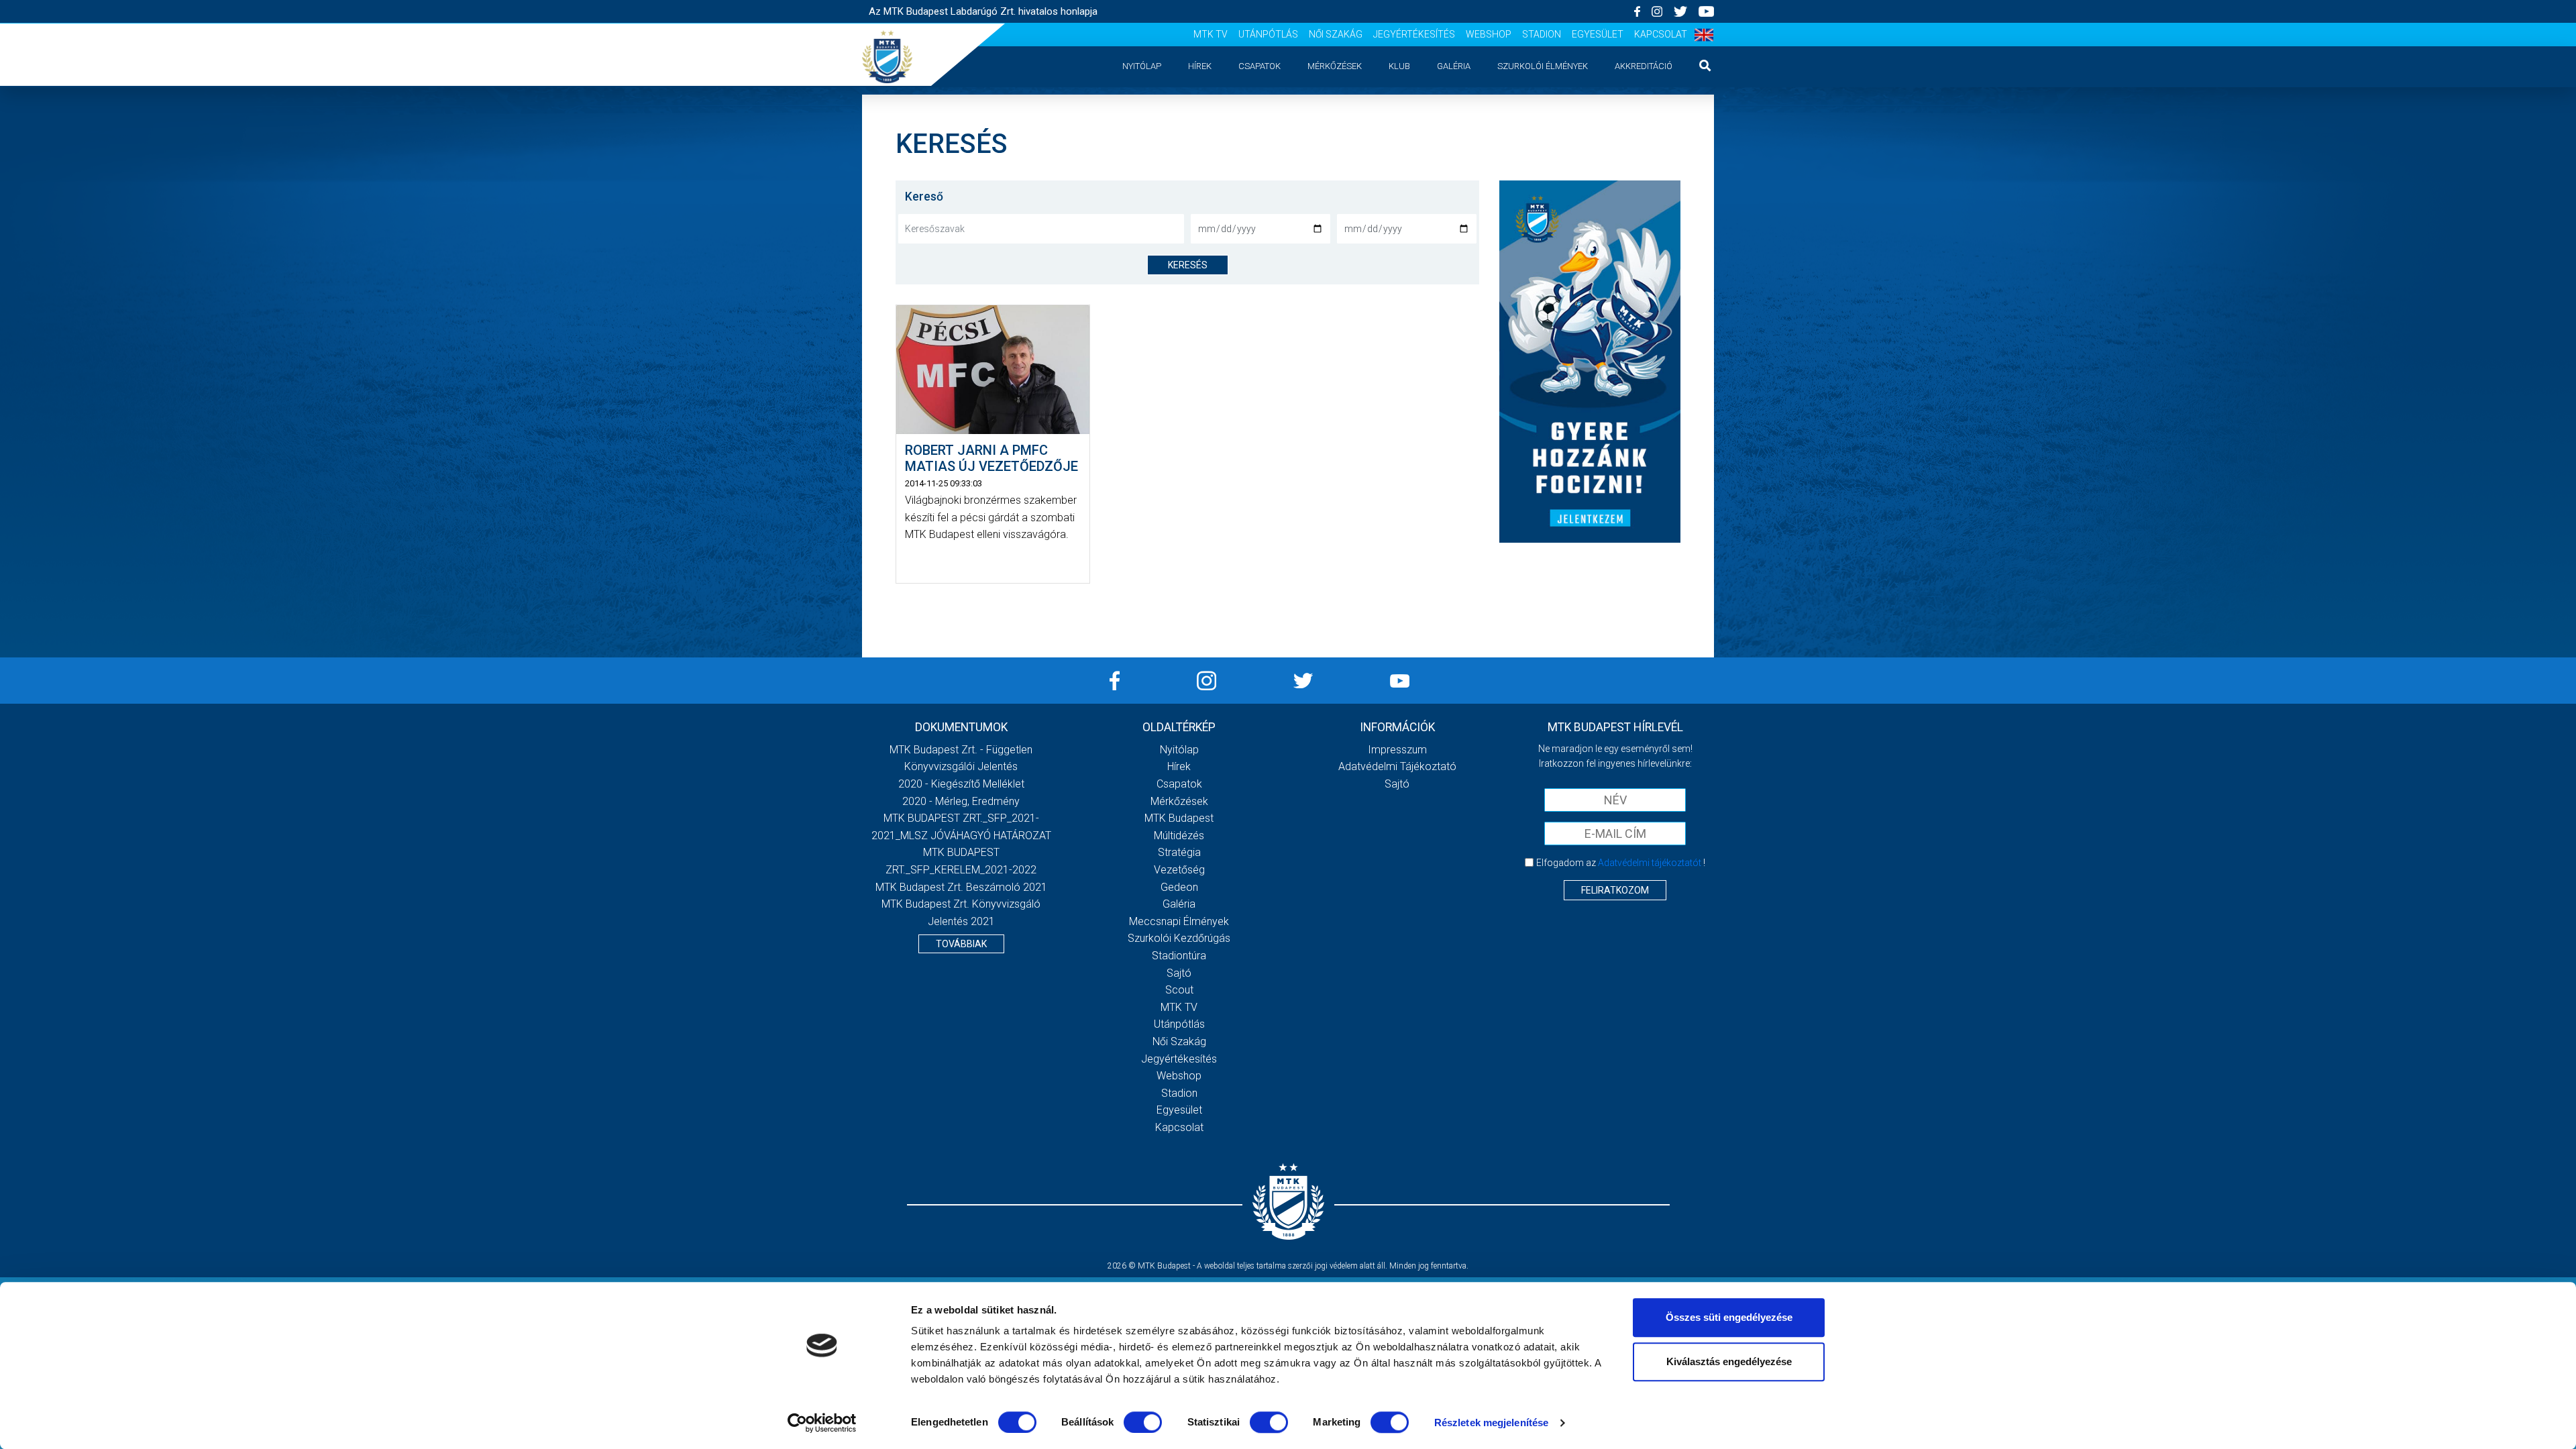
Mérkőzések (1335, 66)
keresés (1188, 265)
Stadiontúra (1179, 956)
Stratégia (1179, 852)
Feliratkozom (1615, 890)
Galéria (1454, 66)
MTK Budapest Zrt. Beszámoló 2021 (961, 887)
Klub (1399, 66)
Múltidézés (1179, 836)
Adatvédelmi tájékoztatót (1650, 863)
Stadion (1542, 34)
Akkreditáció (1644, 66)
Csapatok (1259, 66)
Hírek (1200, 66)
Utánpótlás (1268, 34)
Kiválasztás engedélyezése (1729, 1361)
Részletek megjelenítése (1491, 1423)
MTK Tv (1211, 34)
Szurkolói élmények (1543, 66)
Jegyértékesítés (1414, 34)
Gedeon (1179, 887)
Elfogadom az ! (1621, 863)
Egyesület (1598, 34)
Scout (1179, 990)
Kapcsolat (1661, 34)
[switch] (1143, 1422)
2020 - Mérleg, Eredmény (961, 801)
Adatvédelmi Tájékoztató (1397, 766)
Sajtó (1179, 973)
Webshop (1489, 34)
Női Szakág (1336, 34)
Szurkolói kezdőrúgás (1179, 938)
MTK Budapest (1179, 818)
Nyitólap (1142, 66)
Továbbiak (961, 944)
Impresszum (1397, 750)
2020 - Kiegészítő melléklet (961, 784)
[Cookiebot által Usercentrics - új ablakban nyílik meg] (822, 1423)
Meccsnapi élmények (1179, 921)
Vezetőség (1179, 870)
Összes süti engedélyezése (1729, 1317)
